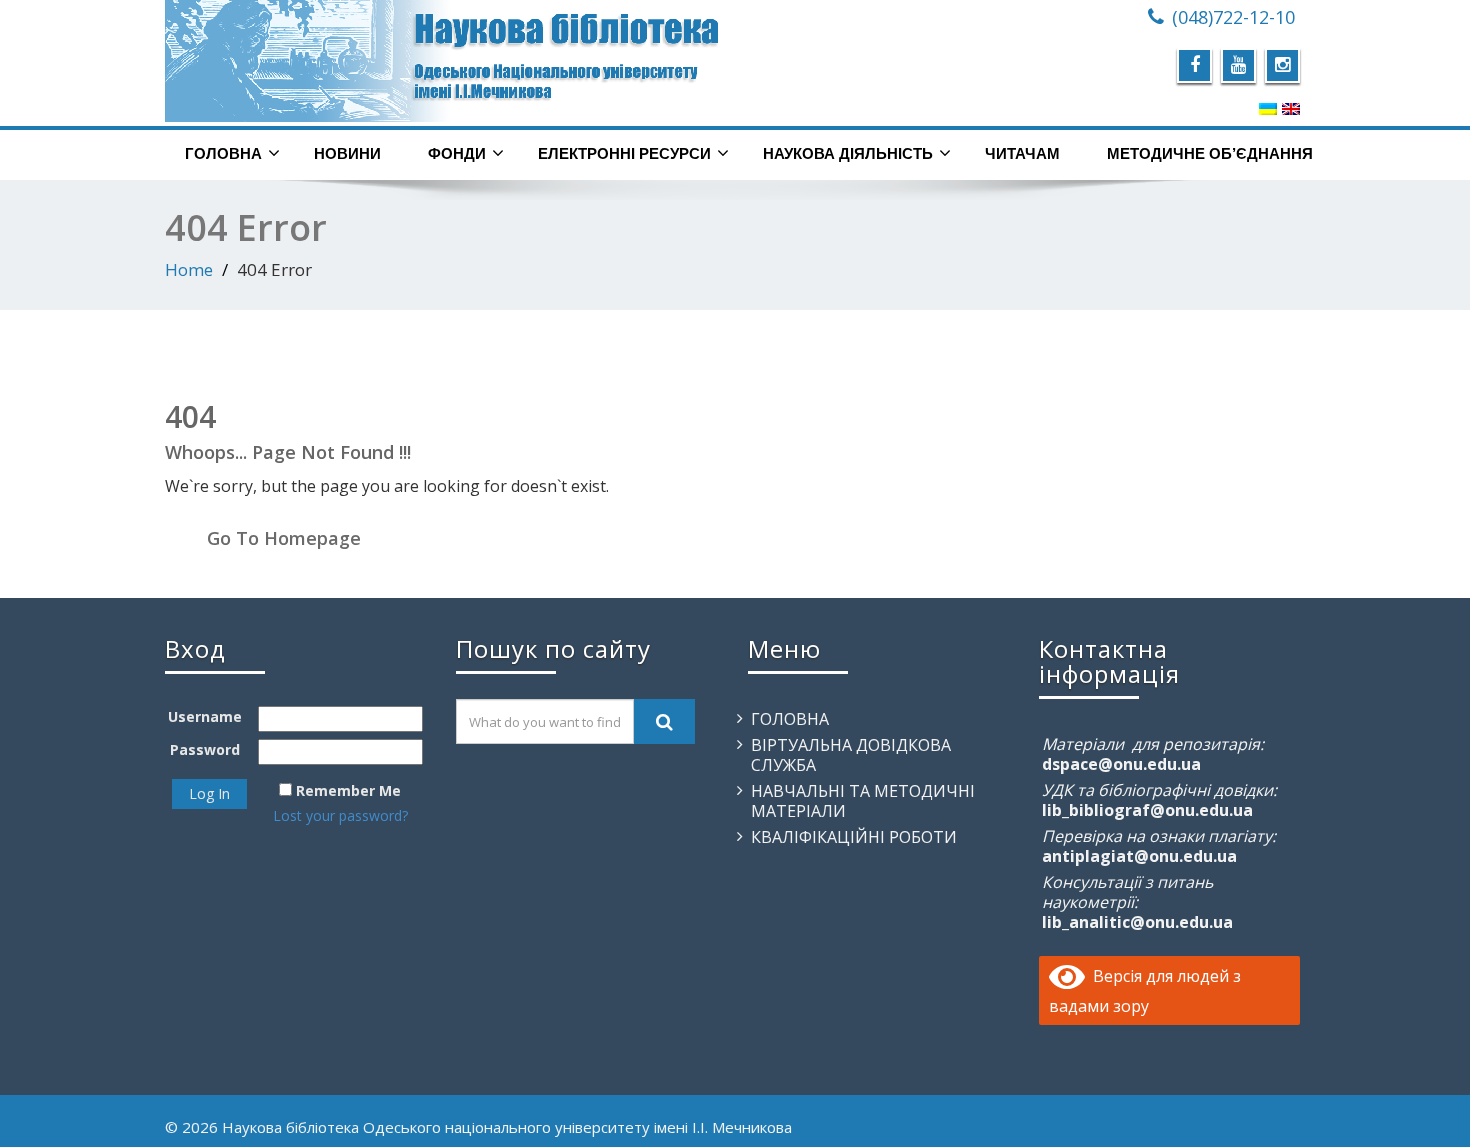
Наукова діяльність (848, 153)
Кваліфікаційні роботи (854, 837)
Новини (347, 153)
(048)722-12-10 (1233, 17)
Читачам (1022, 153)
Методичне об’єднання (1210, 153)
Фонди (457, 153)
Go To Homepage (284, 538)
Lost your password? (340, 815)
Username (205, 716)
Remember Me (348, 790)
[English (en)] (1291, 108)
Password (205, 749)
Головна (223, 153)
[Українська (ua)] (1268, 108)
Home (189, 269)
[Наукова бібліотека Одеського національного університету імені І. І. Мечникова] (442, 61)
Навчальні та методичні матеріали (863, 801)
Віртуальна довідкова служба (851, 755)
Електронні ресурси (624, 153)
